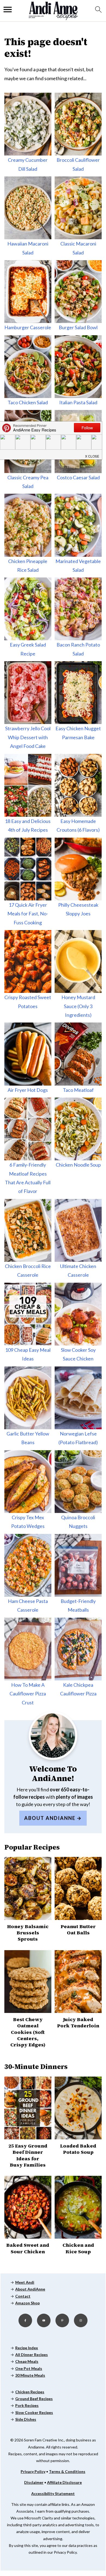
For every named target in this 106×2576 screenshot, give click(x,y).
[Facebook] (25, 2320)
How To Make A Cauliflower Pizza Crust (28, 1694)
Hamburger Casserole (28, 327)
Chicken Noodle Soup (78, 1165)
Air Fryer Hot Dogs (28, 1090)
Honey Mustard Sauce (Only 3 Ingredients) (78, 1006)
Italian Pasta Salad (78, 402)
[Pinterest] (62, 2320)
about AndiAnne (50, 1818)
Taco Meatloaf (78, 1090)
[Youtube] (44, 2320)
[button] (92, 455)
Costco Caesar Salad (78, 477)
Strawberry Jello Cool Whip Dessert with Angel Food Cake (28, 737)
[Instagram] (81, 2320)
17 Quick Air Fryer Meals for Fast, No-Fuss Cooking (28, 914)
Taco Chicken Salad (28, 402)
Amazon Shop (27, 2303)
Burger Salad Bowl (78, 327)
